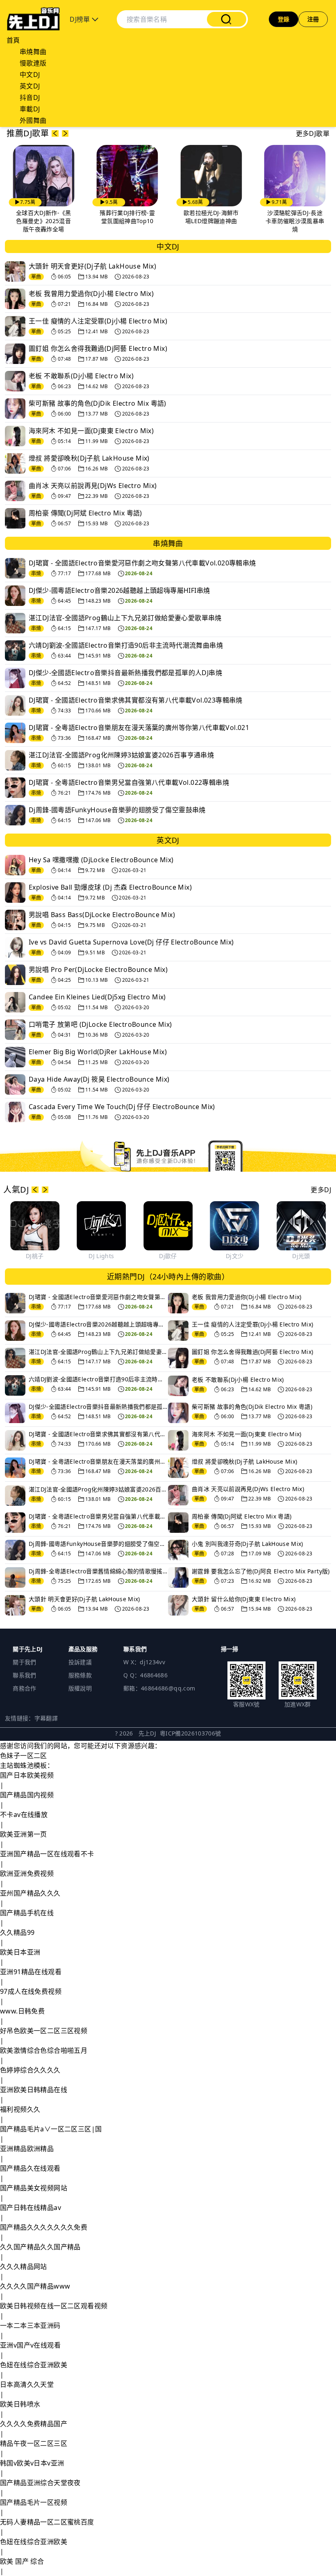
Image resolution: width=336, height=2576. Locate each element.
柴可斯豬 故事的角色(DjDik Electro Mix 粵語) (98, 403)
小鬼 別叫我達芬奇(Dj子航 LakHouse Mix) (247, 1544)
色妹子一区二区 (24, 1756)
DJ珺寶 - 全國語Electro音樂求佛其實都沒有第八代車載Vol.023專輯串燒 (136, 700)
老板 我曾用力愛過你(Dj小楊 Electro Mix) (91, 294)
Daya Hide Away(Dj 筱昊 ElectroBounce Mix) (99, 1079)
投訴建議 (80, 1662)
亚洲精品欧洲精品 (27, 2149)
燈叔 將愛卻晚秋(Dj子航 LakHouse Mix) (89, 458)
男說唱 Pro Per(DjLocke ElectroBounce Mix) (98, 969)
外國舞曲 (33, 120)
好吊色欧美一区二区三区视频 (44, 2031)
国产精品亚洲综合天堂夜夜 (40, 2483)
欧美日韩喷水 (20, 2404)
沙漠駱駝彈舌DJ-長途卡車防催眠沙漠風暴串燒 (295, 221)
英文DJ (30, 86)
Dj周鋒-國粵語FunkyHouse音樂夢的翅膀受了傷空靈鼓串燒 (117, 810)
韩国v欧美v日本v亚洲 (32, 2463)
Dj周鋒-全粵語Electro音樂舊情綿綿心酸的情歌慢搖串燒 (98, 1571)
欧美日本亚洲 (20, 1952)
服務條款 (80, 1675)
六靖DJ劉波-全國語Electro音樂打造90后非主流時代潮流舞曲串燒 (126, 645)
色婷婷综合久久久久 (30, 2070)
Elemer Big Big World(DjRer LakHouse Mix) (98, 1052)
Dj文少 (235, 1256)
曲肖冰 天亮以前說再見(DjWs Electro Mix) (93, 486)
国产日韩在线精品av (31, 2208)
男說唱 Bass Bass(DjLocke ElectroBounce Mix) (102, 915)
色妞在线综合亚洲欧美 (34, 2365)
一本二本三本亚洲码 (30, 2325)
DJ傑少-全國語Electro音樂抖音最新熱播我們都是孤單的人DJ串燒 (125, 673)
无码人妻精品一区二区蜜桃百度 (47, 2522)
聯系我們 (24, 1675)
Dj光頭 (301, 1256)
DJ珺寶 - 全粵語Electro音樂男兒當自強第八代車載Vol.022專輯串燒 (129, 782)
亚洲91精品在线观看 (31, 1972)
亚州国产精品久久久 (30, 1893)
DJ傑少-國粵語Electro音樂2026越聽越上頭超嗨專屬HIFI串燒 (119, 590)
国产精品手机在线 (27, 1913)
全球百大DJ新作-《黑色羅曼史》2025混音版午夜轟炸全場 (44, 221)
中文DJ (30, 75)
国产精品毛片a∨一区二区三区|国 (51, 2129)
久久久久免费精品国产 (34, 2424)
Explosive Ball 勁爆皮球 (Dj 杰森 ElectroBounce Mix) (110, 887)
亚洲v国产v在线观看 (30, 2345)
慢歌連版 (33, 63)
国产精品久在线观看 (30, 2168)
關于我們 (24, 1662)
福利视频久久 (20, 2109)
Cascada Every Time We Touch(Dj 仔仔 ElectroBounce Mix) (122, 1107)
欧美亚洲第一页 (24, 1834)
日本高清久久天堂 (27, 2384)
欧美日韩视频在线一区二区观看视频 (54, 2306)
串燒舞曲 (33, 52)
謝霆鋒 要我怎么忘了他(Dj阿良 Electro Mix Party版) (261, 1571)
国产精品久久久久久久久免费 (44, 2227)
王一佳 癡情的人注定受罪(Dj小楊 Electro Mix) (98, 321)
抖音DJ (30, 97)
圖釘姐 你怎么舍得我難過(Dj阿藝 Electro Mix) (98, 348)
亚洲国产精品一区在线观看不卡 (47, 1854)
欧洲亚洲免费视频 (27, 1873)
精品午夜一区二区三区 (34, 2443)
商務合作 (24, 1688)
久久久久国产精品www (35, 2286)
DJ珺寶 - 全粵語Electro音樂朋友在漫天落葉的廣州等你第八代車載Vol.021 (139, 728)
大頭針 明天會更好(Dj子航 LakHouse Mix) (92, 266)
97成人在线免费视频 (31, 1991)
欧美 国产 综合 (22, 2561)
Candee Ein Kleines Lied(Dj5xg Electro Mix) (97, 997)
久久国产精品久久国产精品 (40, 2247)
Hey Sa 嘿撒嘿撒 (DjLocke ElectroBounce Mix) (101, 860)
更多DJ (321, 1190)
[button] (55, 133)
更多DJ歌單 (313, 133)
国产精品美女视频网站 (34, 2188)
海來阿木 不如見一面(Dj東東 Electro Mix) (91, 431)
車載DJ (30, 109)
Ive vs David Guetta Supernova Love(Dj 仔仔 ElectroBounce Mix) (131, 942)
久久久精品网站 (24, 2266)
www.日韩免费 (22, 2011)
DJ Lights (101, 1256)
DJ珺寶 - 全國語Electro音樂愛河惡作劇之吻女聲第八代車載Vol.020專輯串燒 (142, 563)
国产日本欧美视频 (27, 1775)
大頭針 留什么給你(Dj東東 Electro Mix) (244, 1599)
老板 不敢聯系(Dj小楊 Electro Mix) (81, 376)
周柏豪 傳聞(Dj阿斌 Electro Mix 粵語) (85, 513)
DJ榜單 (81, 19)
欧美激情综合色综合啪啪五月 (44, 2050)
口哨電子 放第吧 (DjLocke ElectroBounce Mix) (100, 1024)
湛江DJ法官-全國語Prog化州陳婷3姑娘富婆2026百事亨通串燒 (121, 755)
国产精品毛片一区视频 (34, 2502)
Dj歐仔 (168, 1256)
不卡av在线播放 (24, 1814)
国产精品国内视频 (27, 1795)
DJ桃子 (35, 1256)
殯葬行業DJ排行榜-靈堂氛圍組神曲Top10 (127, 217)
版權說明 (80, 1688)
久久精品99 (17, 1932)
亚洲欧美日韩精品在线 (34, 2090)
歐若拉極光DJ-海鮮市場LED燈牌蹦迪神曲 (211, 217)
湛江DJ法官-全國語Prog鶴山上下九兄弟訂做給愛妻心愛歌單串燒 (125, 618)
